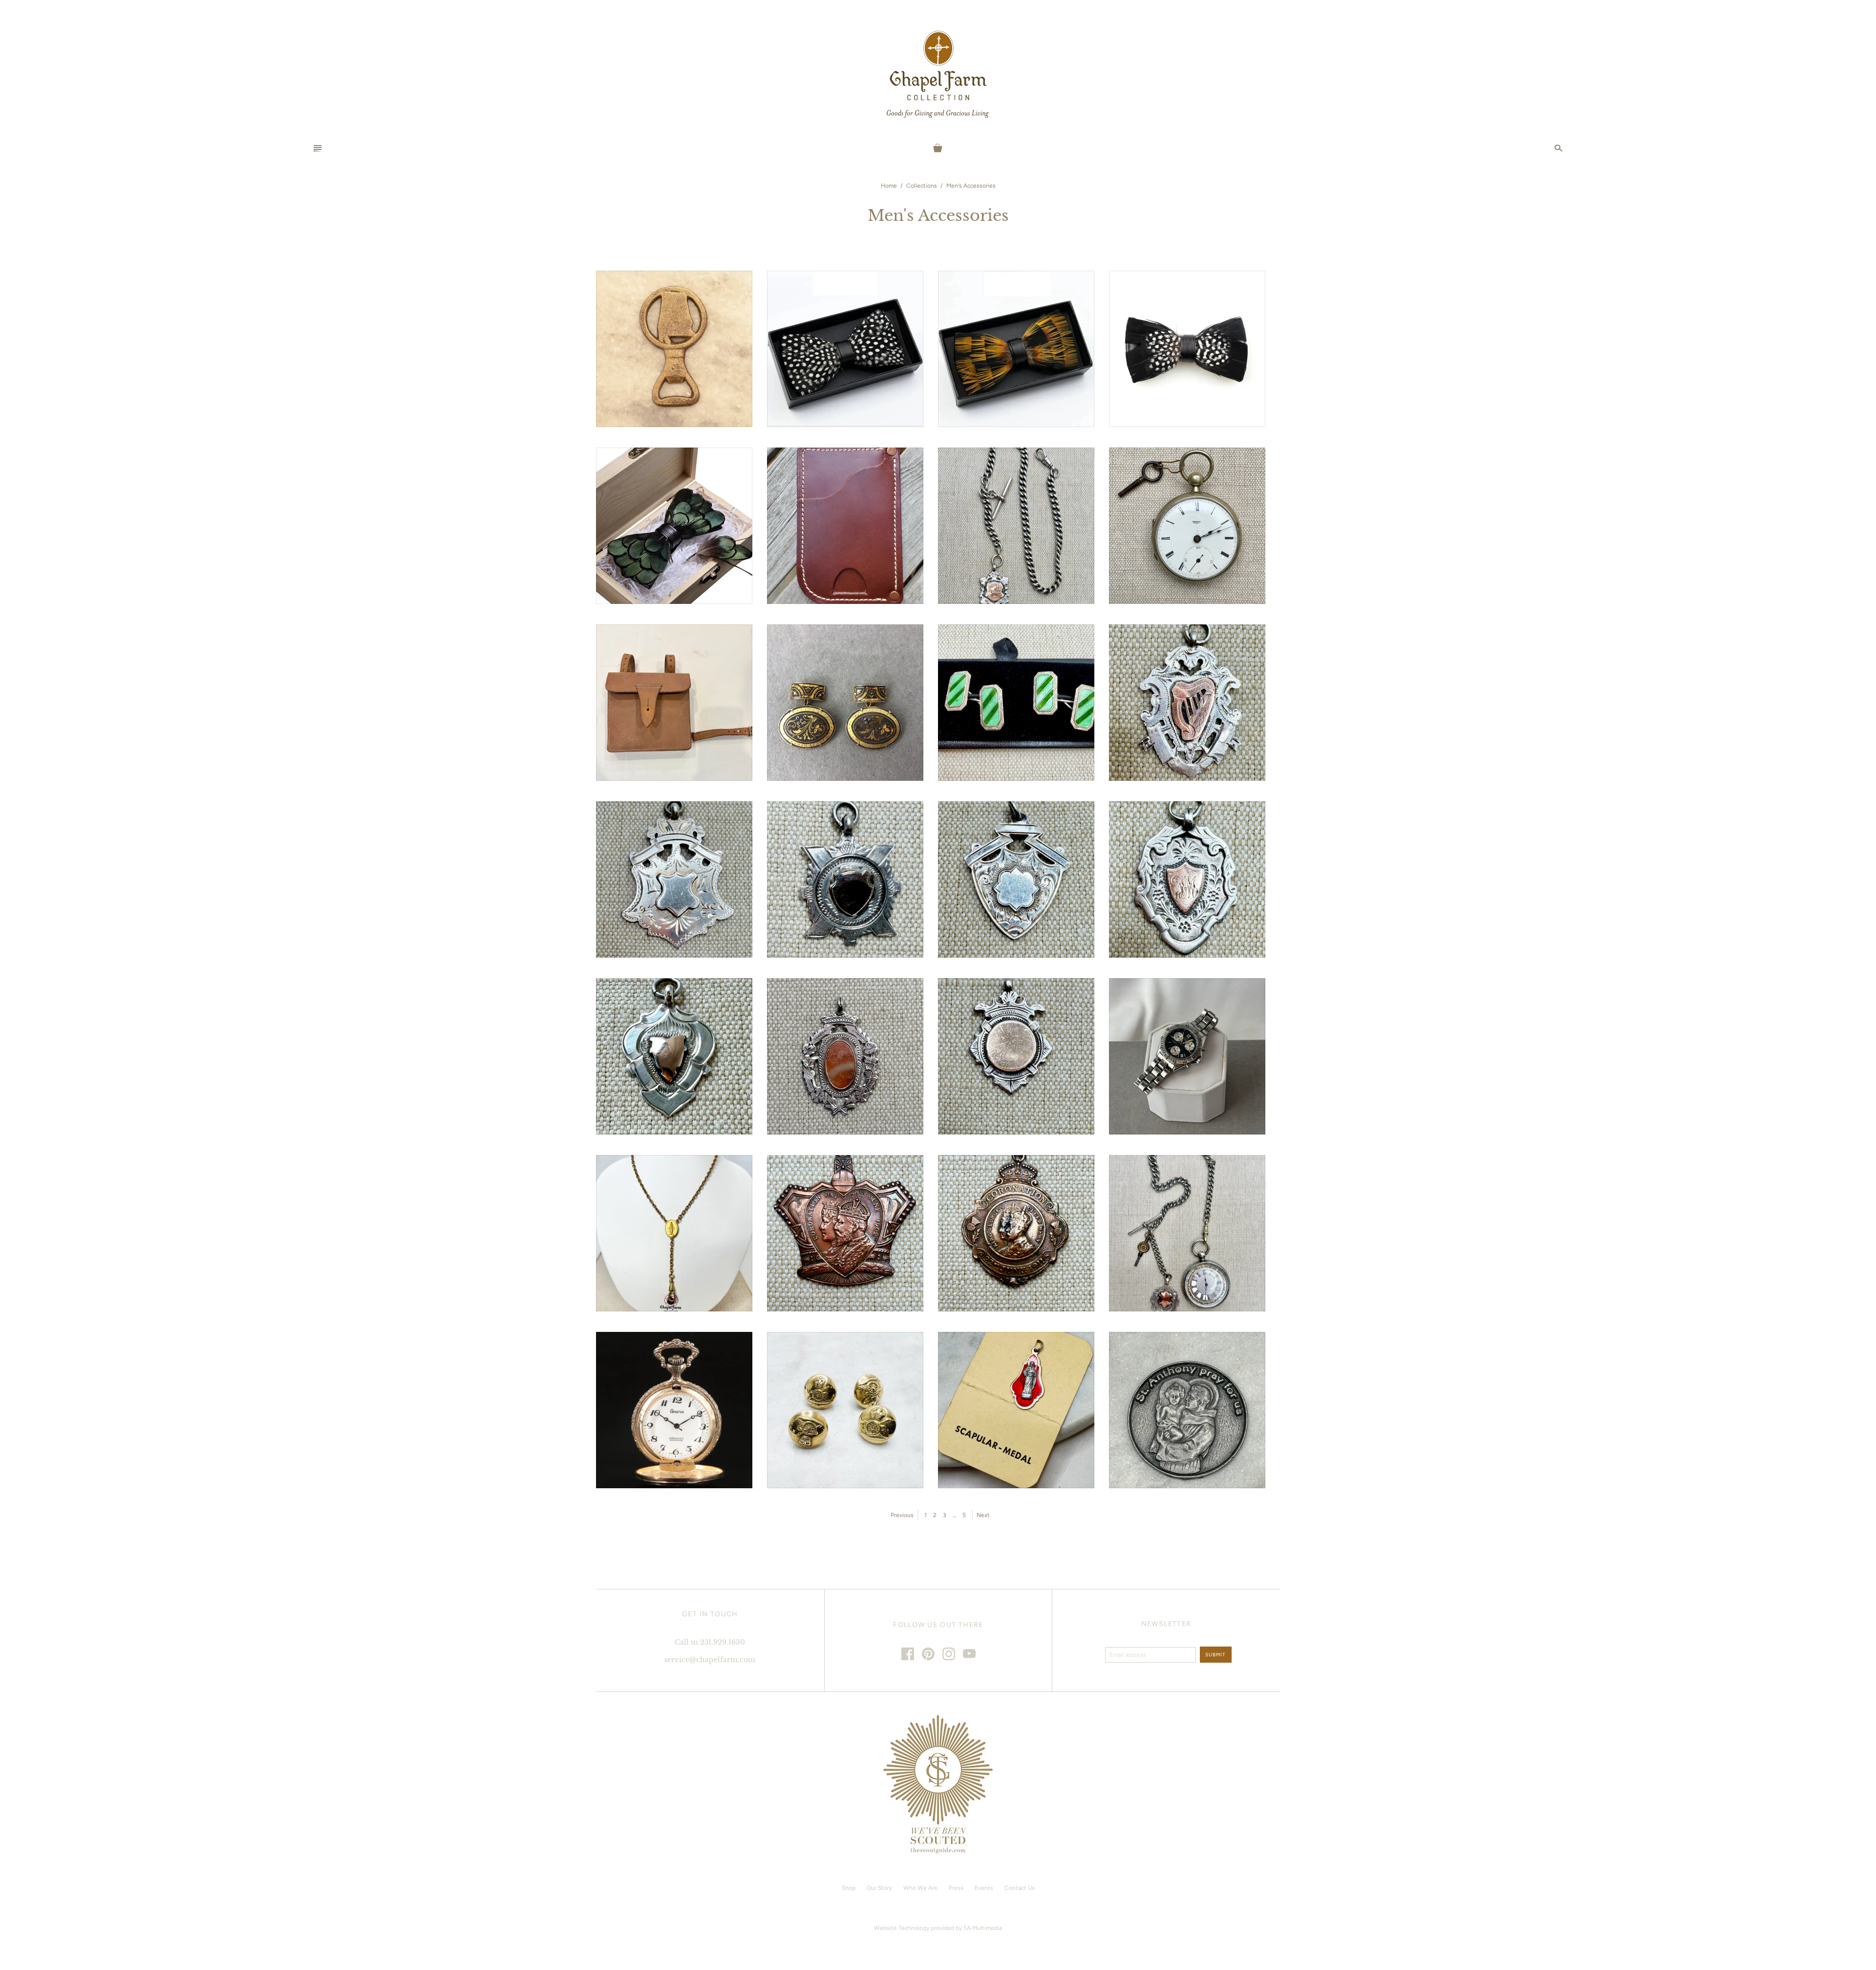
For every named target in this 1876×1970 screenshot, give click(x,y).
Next (983, 1515)
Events (984, 1888)
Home (889, 186)
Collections (922, 186)
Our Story (879, 1888)
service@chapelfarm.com (710, 1660)
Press (956, 1888)
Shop (849, 1888)
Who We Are (920, 1888)
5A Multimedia (983, 1928)
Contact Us (1020, 1888)
